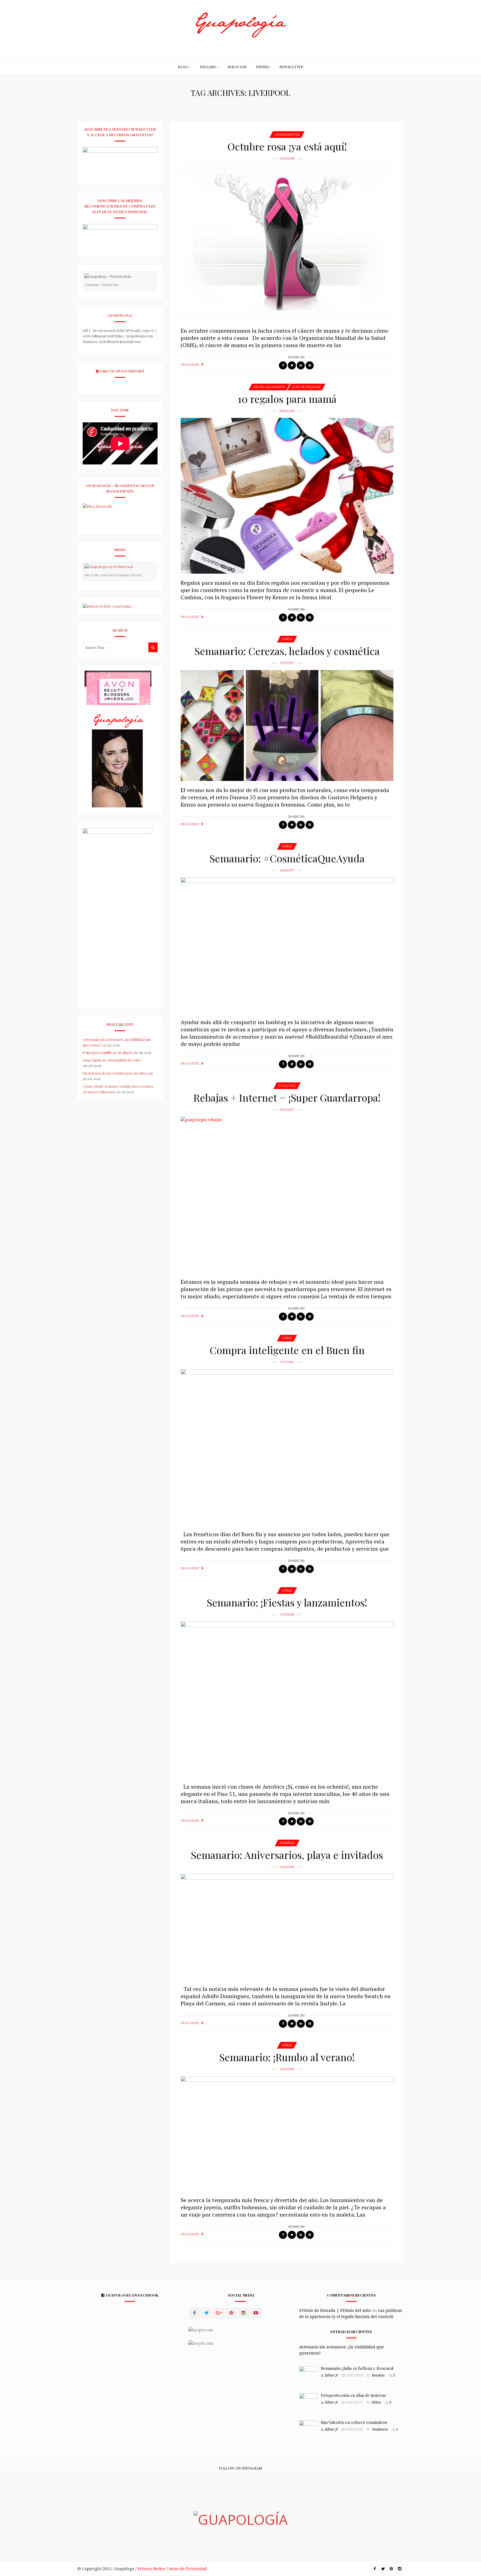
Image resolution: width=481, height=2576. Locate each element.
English (208, 67)
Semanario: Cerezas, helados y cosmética (287, 651)
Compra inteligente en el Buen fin (287, 1350)
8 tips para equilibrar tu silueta (108, 1052)
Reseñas (287, 1843)
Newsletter (291, 67)
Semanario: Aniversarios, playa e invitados (287, 1855)
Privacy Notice (151, 2569)
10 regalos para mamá (287, 399)
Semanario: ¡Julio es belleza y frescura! (357, 2368)
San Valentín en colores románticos (354, 2422)
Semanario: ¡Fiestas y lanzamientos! (287, 1602)
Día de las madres (269, 387)
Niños (287, 639)
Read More (190, 365)
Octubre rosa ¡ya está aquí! (287, 146)
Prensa (263, 67)
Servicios (237, 67)
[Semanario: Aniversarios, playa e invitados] (287, 1927)
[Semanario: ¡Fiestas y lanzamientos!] (287, 1700)
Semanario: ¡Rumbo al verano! (287, 2057)
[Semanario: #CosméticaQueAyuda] (287, 945)
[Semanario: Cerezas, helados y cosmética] (287, 725)
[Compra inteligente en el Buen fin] (287, 1447)
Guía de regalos (306, 387)
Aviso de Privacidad (188, 2569)
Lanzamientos (287, 135)
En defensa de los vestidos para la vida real (118, 1073)
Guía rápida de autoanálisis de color (112, 1060)
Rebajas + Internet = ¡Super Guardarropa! (287, 1097)
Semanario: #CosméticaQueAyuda (287, 858)
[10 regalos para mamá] (287, 496)
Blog (183, 67)
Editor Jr (332, 2375)
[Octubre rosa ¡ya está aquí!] (287, 244)
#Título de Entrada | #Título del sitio (335, 2310)
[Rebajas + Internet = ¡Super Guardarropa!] (287, 1195)
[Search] (153, 647)
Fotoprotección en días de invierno (354, 2395)
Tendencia (380, 2429)
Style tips (287, 1086)
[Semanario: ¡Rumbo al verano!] (287, 2133)
